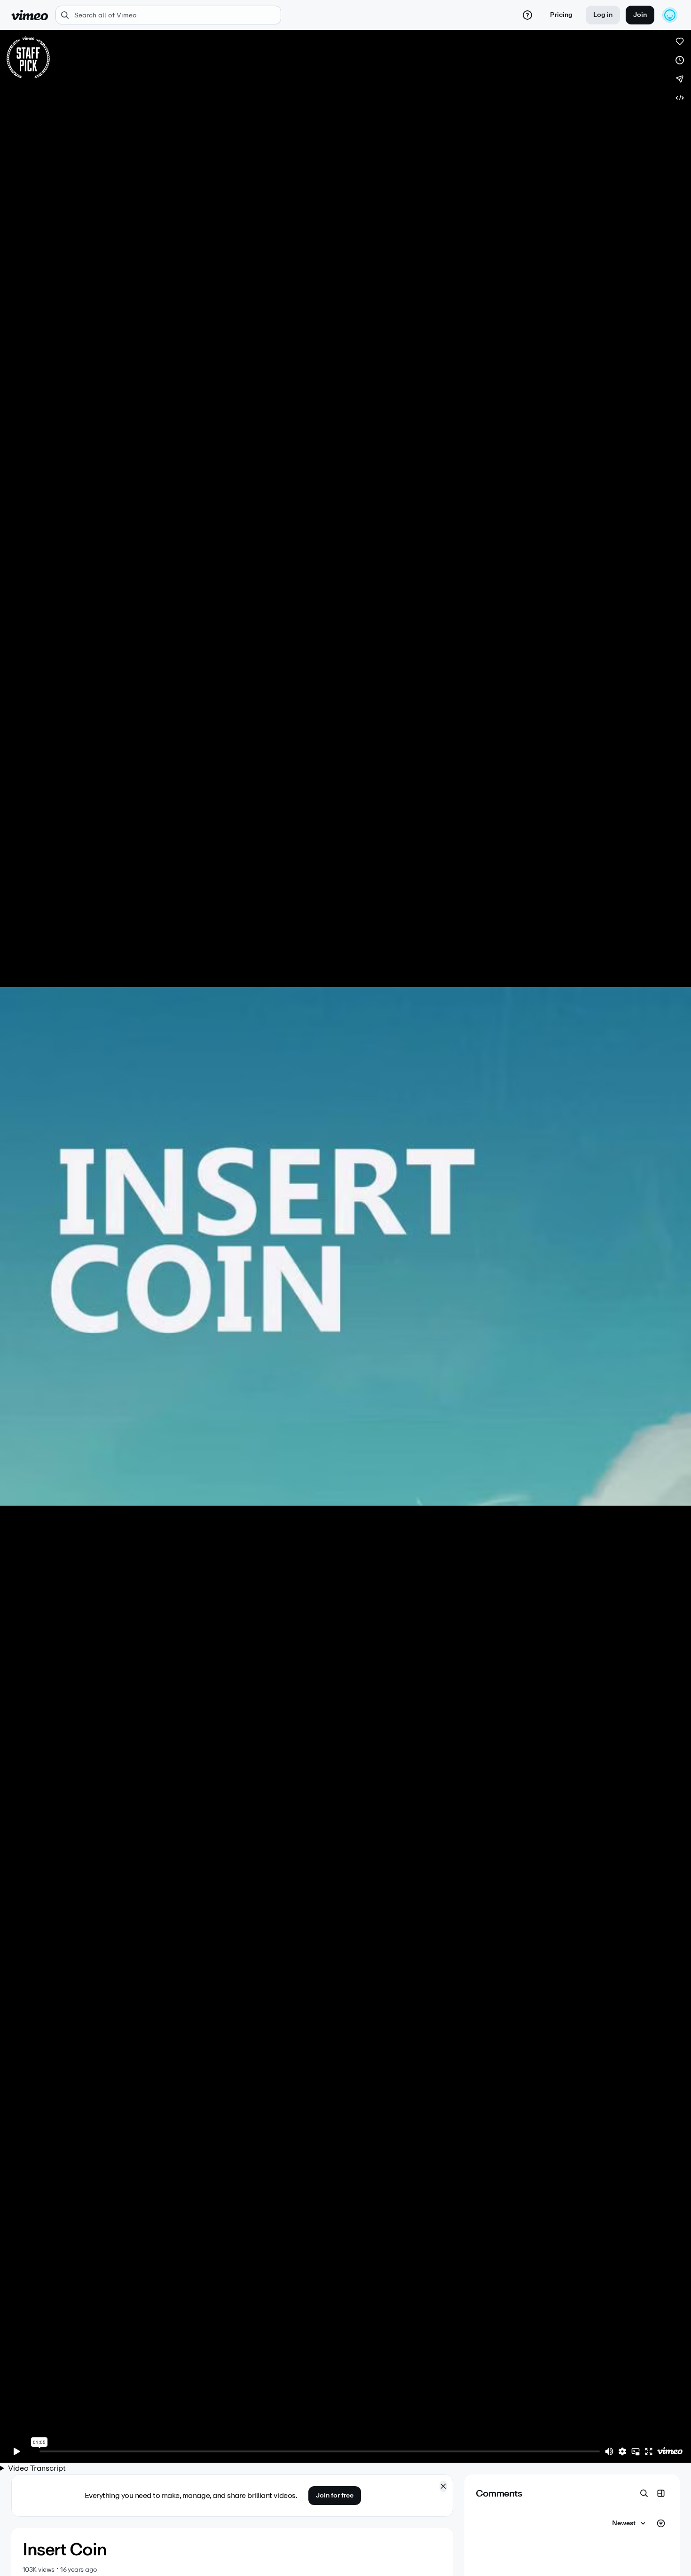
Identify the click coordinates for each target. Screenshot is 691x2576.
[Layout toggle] (661, 2493)
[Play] (17, 2451)
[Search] (644, 2493)
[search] (168, 15)
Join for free (335, 2495)
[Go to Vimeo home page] (30, 15)
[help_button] (527, 15)
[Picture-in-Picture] (636, 2451)
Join (640, 15)
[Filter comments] (661, 2523)
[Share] (680, 79)
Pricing (561, 15)
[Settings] (622, 2451)
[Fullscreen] (649, 2451)
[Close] (443, 2486)
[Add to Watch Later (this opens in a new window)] (680, 60)
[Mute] (609, 2451)
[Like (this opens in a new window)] (680, 41)
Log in (603, 15)
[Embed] (680, 98)
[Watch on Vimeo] (670, 2451)
